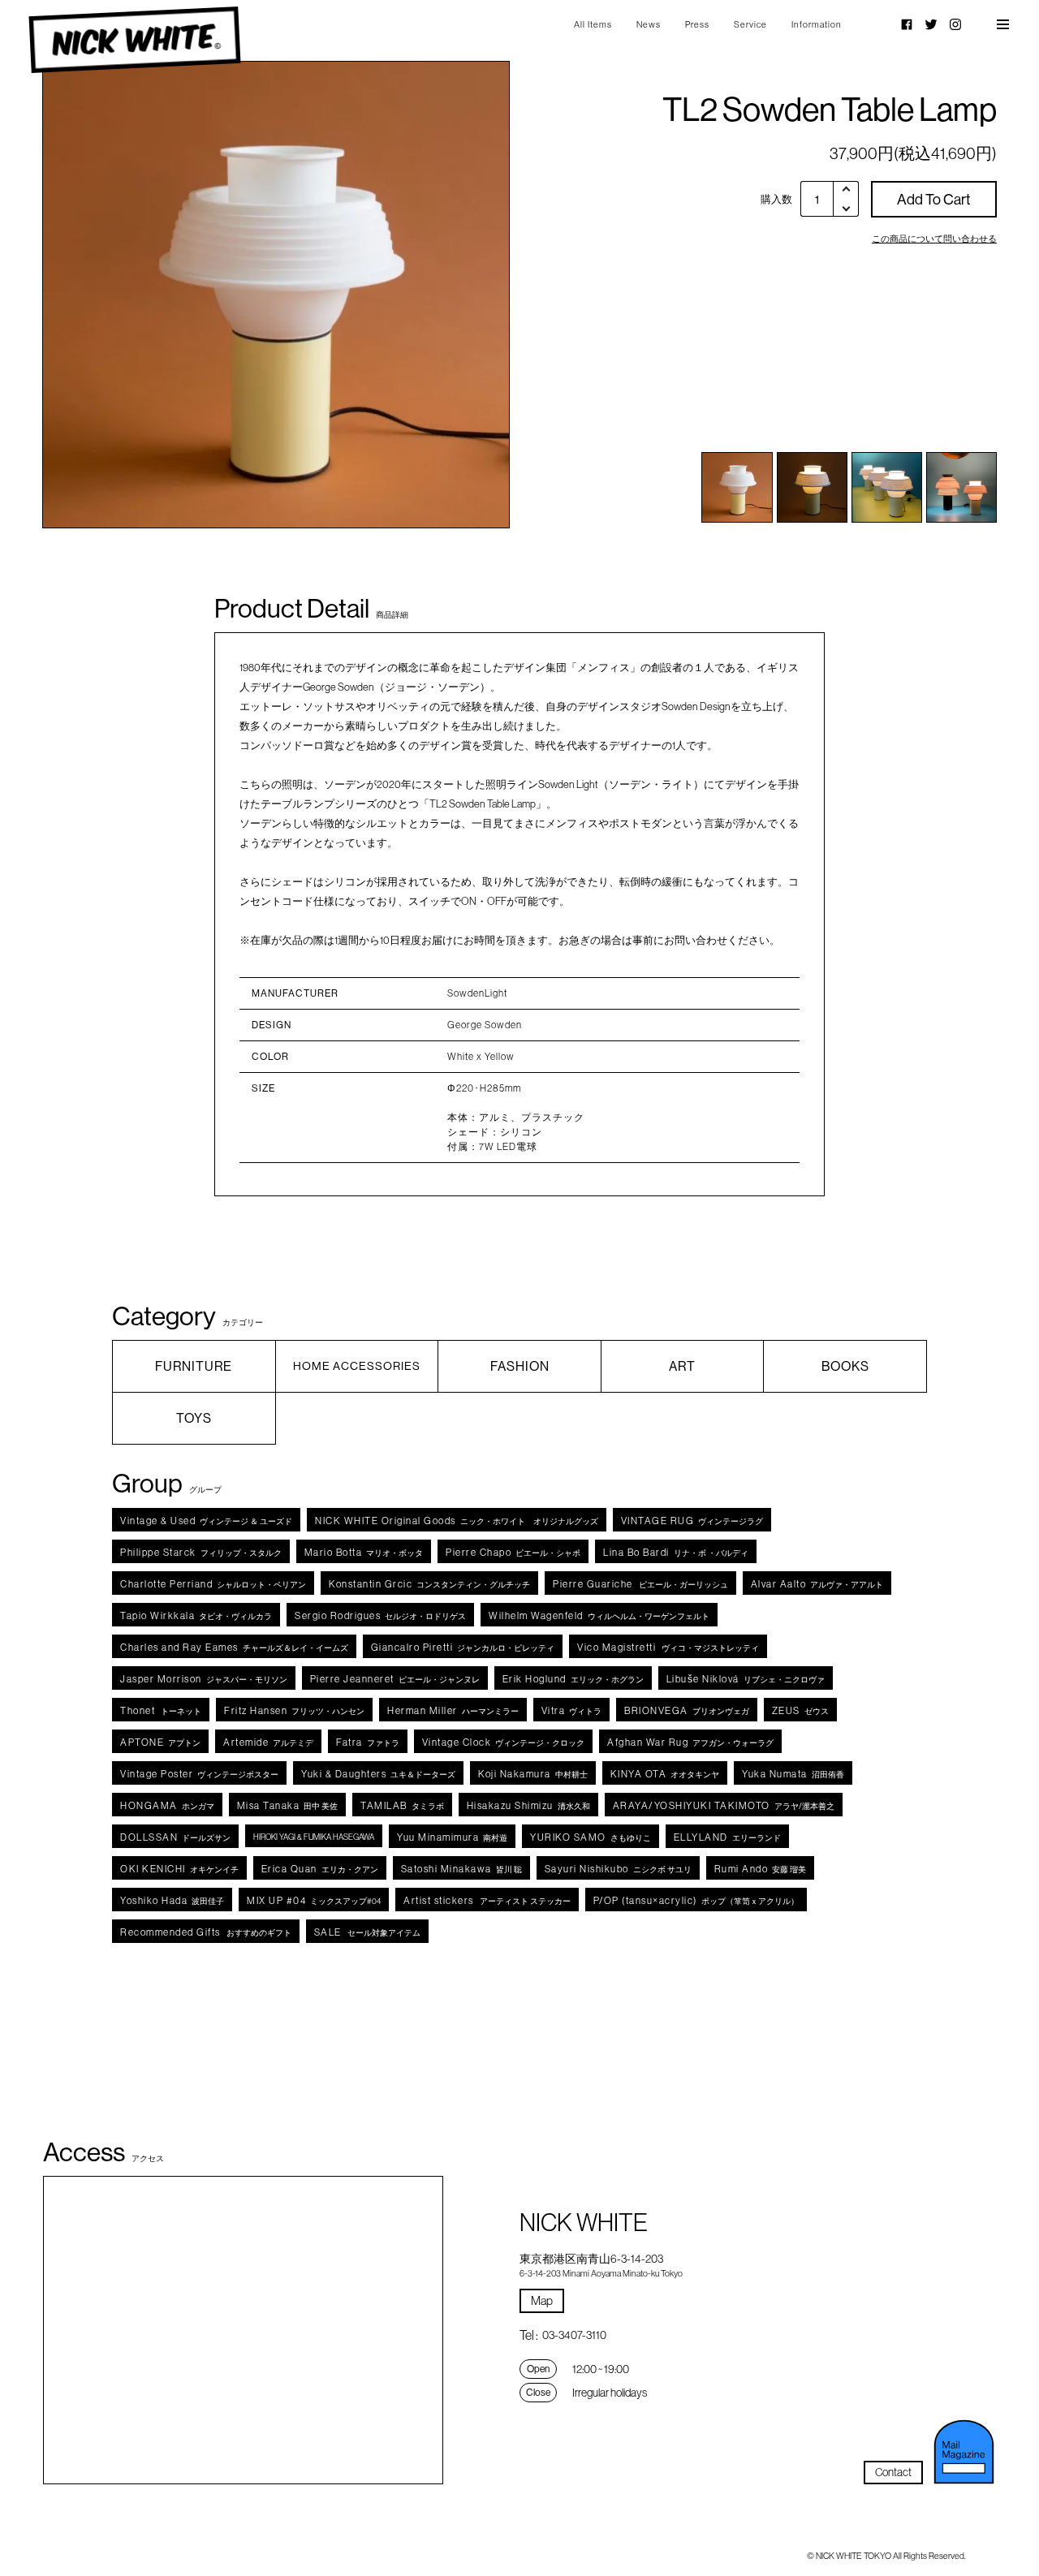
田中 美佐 (288, 1805)
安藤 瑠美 (761, 1869)
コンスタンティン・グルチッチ (429, 1584)
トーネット (161, 1710)
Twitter (931, 24)
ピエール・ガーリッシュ (640, 1584)
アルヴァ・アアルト (817, 1584)
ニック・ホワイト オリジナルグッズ (457, 1521)
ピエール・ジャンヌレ (395, 1679)
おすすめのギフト (206, 1932)
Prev (90, 295)
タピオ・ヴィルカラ (196, 1615)
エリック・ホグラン (573, 1679)
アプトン (160, 1742)
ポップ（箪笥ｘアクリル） (696, 1900)
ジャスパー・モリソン (204, 1679)
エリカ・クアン (320, 1869)
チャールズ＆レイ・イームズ (234, 1647)
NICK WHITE (135, 40)
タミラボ (402, 1805)
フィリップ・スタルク (201, 1552)
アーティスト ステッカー (487, 1900)
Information (817, 24)
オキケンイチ (179, 1869)
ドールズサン (175, 1837)
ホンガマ (167, 1805)
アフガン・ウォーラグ (690, 1742)
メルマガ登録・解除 (964, 2452)
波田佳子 (172, 1900)
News (649, 24)
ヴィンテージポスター (199, 1774)
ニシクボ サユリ (618, 1869)
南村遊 (452, 1837)
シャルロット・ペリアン (213, 1584)
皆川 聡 (461, 1869)
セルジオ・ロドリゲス (380, 1615)
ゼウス (800, 1710)
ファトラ (368, 1742)
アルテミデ (268, 1742)
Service (750, 24)
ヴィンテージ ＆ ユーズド (206, 1521)
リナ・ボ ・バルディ (676, 1552)
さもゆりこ (591, 1837)
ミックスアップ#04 (314, 1900)
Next (462, 295)
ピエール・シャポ (513, 1552)
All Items (593, 24)
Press (697, 24)
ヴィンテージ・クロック (504, 1742)
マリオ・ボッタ (364, 1552)
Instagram (955, 24)
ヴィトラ (572, 1710)
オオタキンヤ (665, 1774)
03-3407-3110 (574, 2335)
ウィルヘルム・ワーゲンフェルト (599, 1615)
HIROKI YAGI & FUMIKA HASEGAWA (314, 1837)
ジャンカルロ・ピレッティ (463, 1647)
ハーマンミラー (453, 1710)
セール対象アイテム (367, 1932)
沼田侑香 (793, 1774)
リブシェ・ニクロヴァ (746, 1679)
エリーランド (727, 1837)
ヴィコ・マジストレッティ (668, 1647)
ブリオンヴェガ (687, 1710)
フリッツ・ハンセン (294, 1710)
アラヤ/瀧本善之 (724, 1805)
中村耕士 (533, 1774)
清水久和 (528, 1805)
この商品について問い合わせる (934, 239)
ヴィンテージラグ (692, 1521)
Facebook (907, 24)
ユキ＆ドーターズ (378, 1774)
